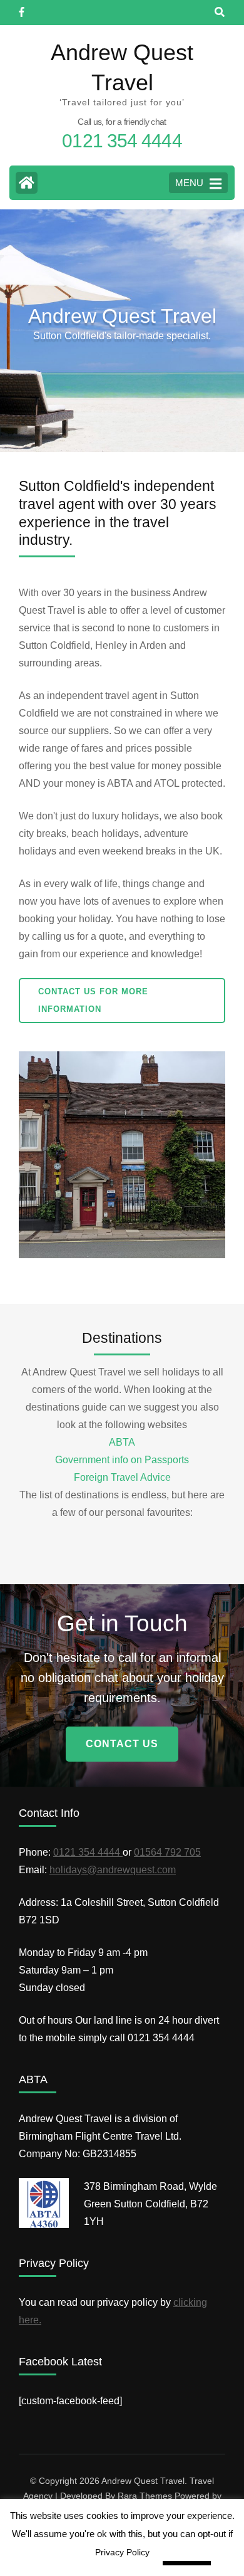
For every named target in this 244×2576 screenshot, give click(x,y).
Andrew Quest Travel (143, 2481)
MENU (189, 183)
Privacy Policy (122, 2552)
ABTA (122, 1442)
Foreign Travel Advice (122, 1477)
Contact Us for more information (93, 1000)
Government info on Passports (122, 1460)
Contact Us (122, 1744)
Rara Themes (145, 2496)
